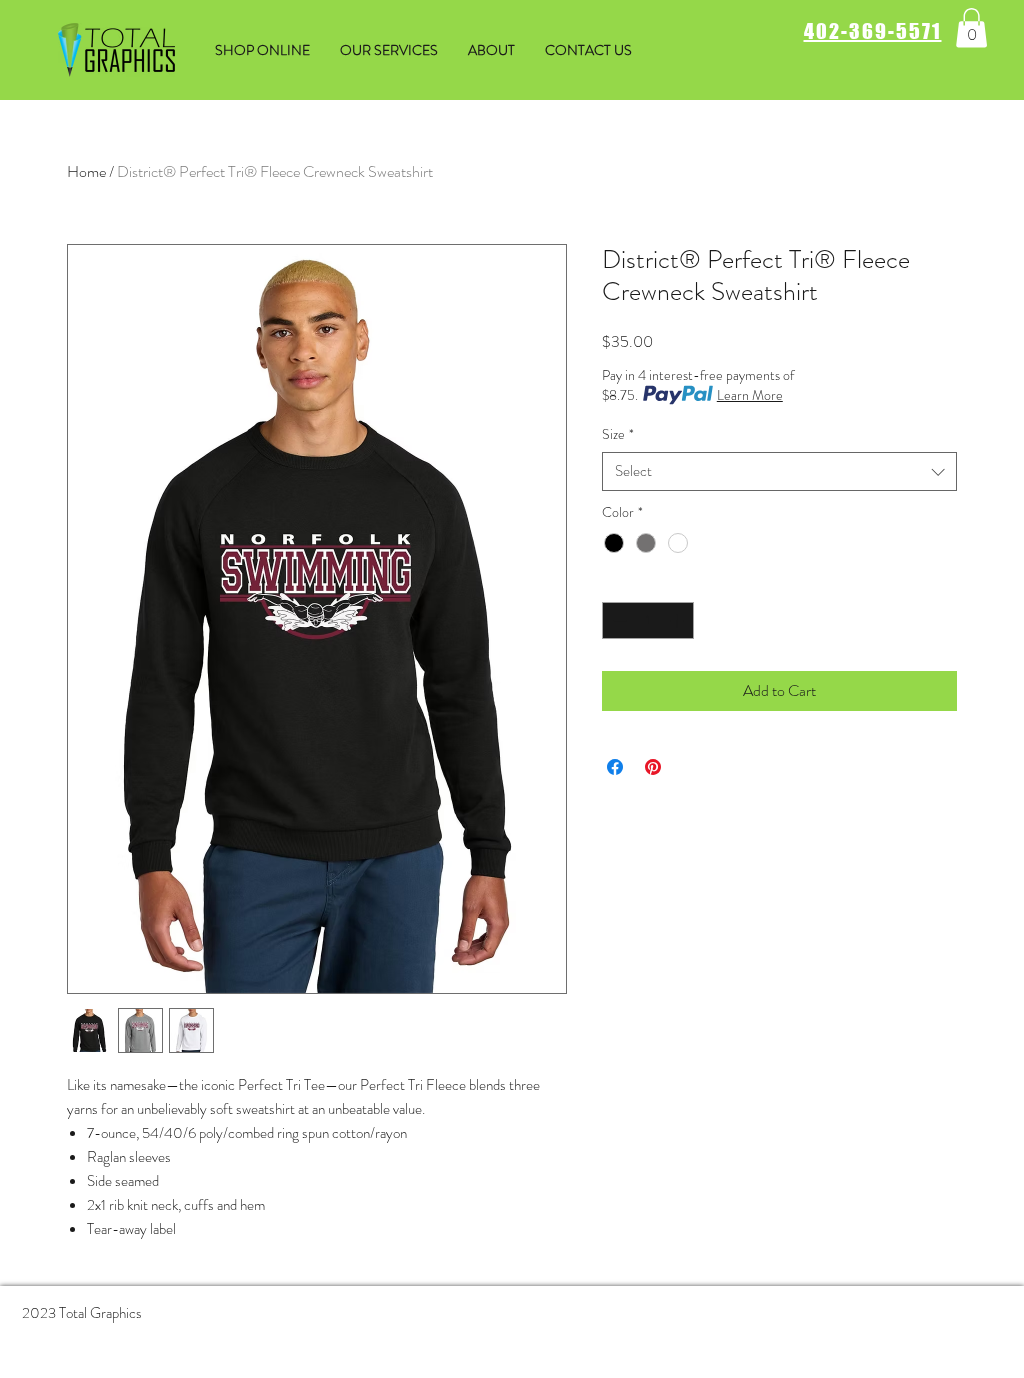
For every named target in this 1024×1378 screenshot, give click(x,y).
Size (618, 434)
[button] (971, 27)
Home (86, 171)
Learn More (750, 395)
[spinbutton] (648, 620)
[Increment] (678, 620)
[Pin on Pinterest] (653, 767)
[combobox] (779, 471)
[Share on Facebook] (615, 767)
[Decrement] (617, 620)
